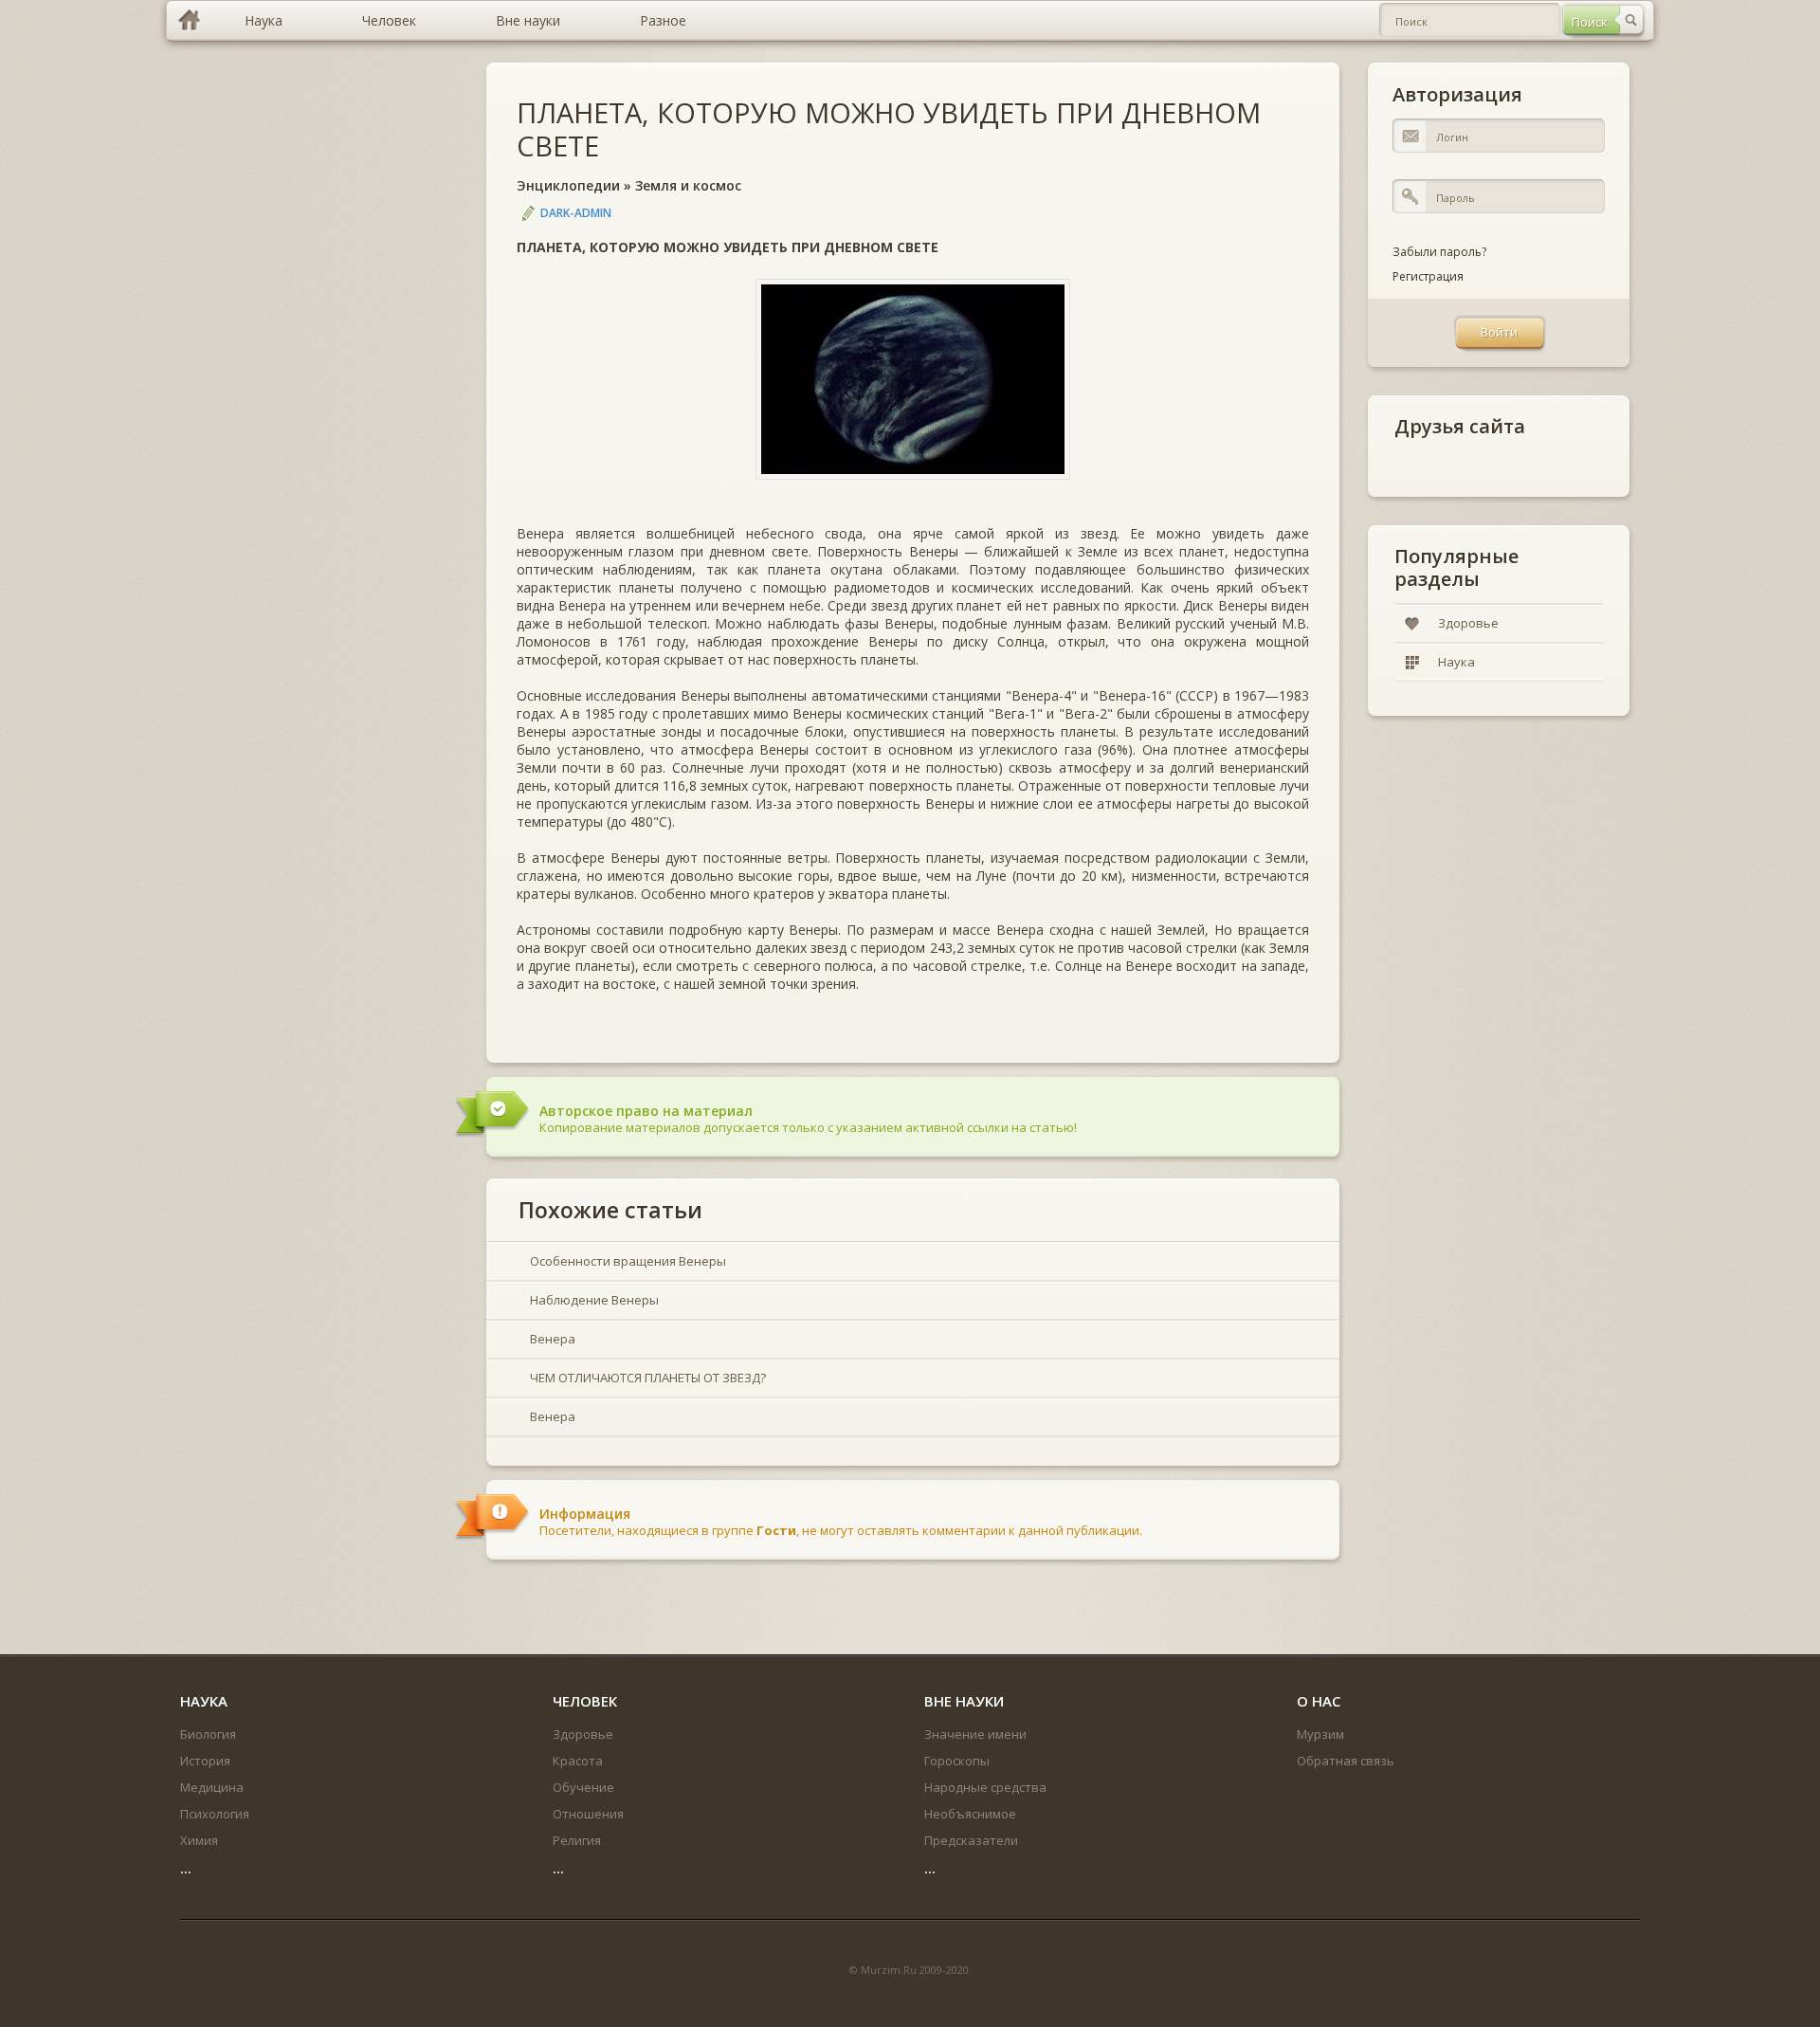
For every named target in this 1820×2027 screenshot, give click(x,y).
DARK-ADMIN (576, 213)
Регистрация (1428, 276)
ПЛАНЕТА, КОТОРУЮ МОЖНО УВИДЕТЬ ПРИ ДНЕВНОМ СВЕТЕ (889, 129)
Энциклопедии (568, 185)
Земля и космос (688, 185)
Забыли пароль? (1439, 252)
